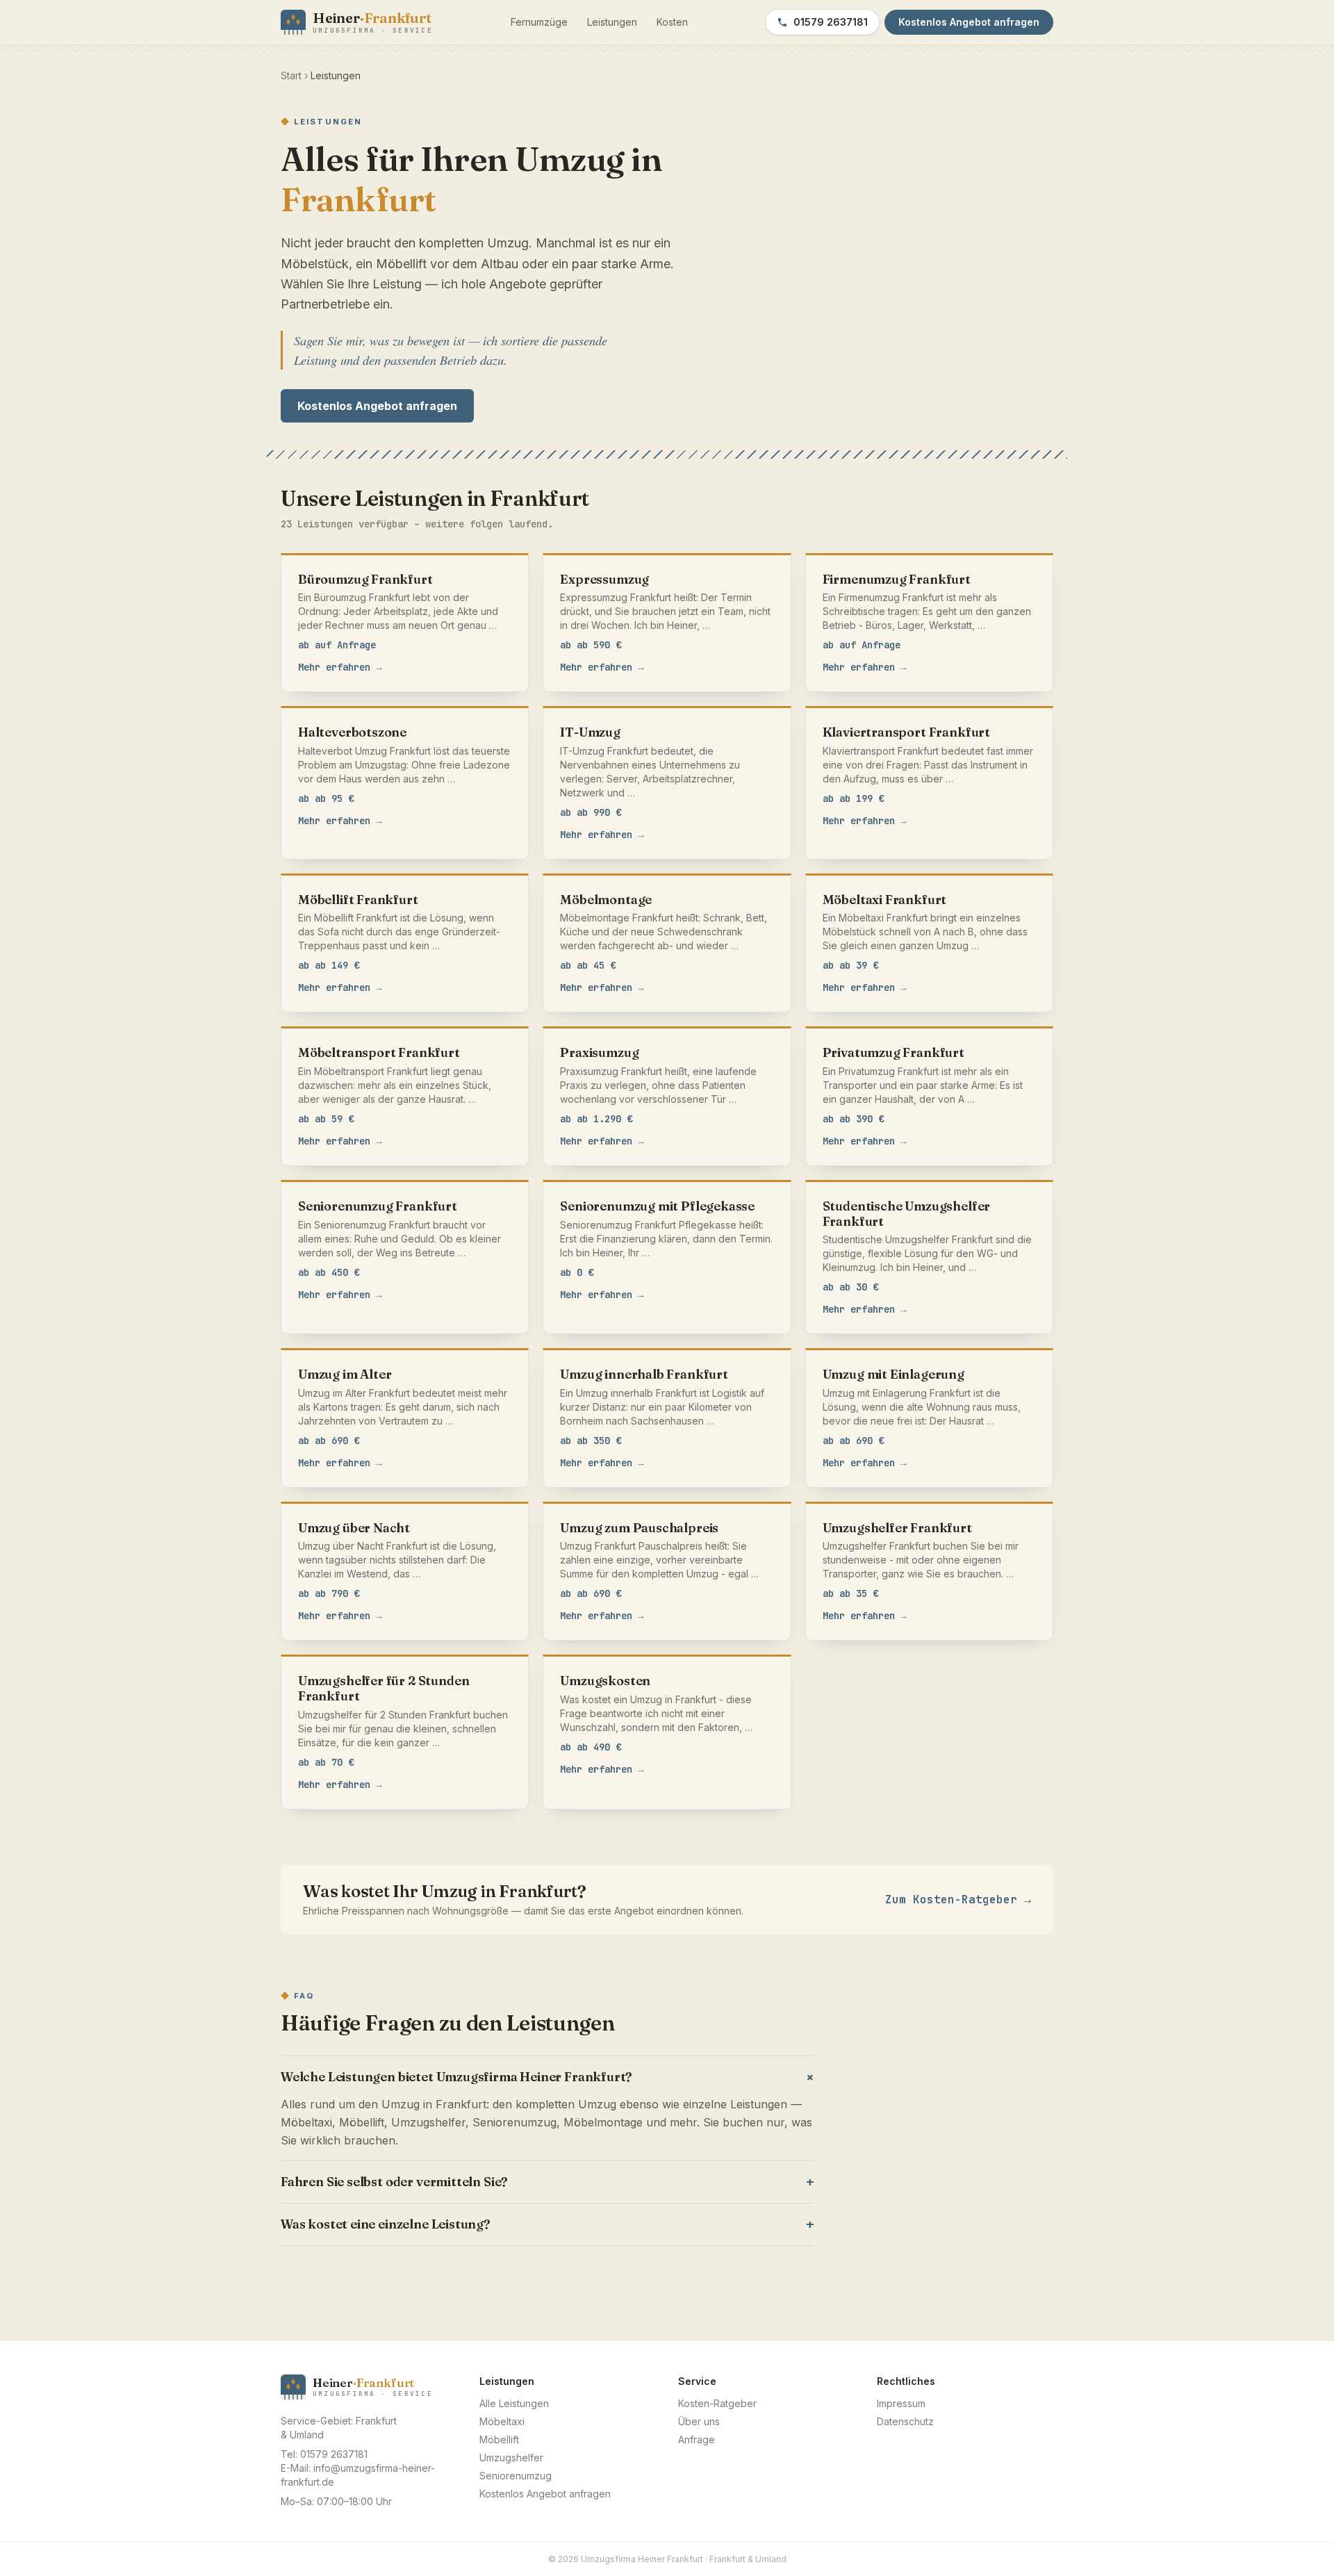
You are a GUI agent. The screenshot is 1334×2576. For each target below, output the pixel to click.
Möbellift (499, 2439)
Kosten (672, 22)
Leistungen (612, 22)
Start (291, 75)
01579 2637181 (831, 22)
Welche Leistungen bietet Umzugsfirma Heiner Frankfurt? (547, 2077)
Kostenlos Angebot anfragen (377, 406)
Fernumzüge (539, 22)
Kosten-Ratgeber (717, 2403)
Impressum (901, 2403)
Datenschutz (905, 2421)
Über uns (699, 2421)
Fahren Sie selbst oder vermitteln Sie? (547, 2182)
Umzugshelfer (511, 2458)
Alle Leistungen (514, 2403)
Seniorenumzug (516, 2476)
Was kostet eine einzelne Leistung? (547, 2224)
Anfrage (697, 2439)
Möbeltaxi (502, 2421)
